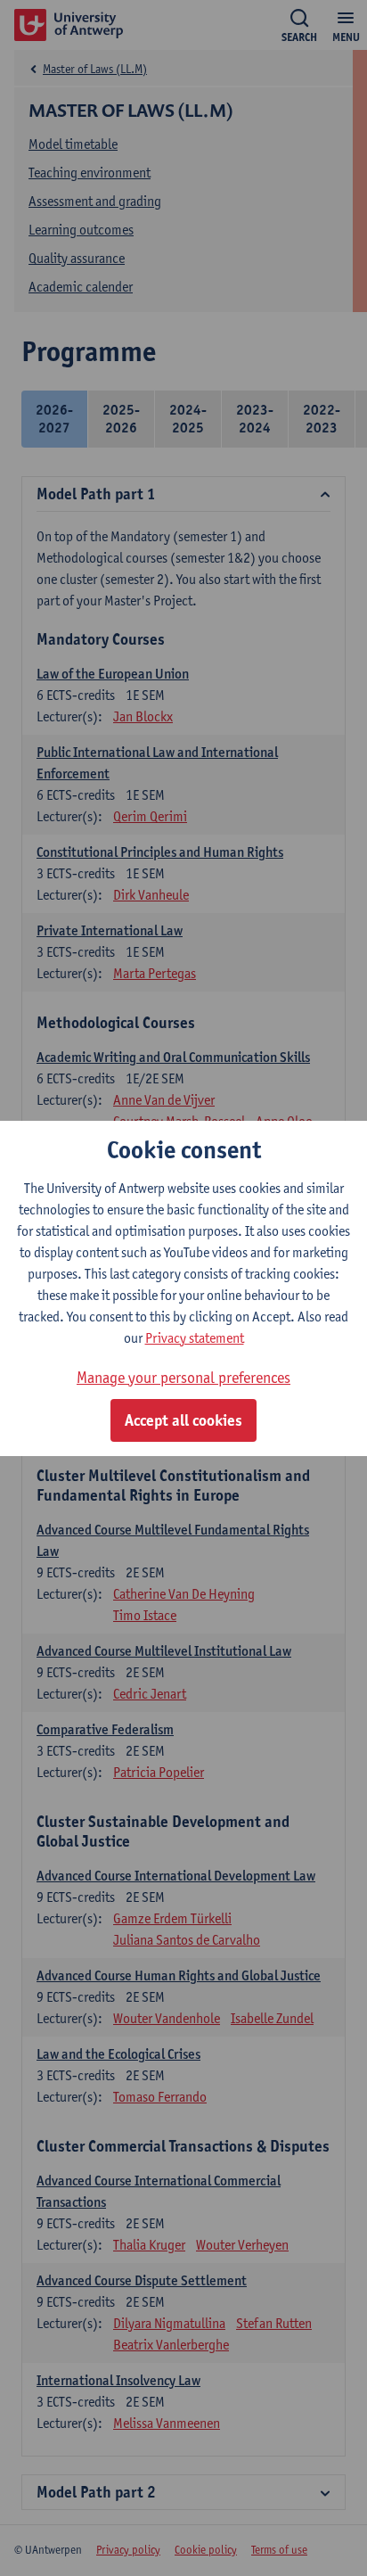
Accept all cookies (183, 1420)
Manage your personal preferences (183, 1377)
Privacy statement (195, 1338)
